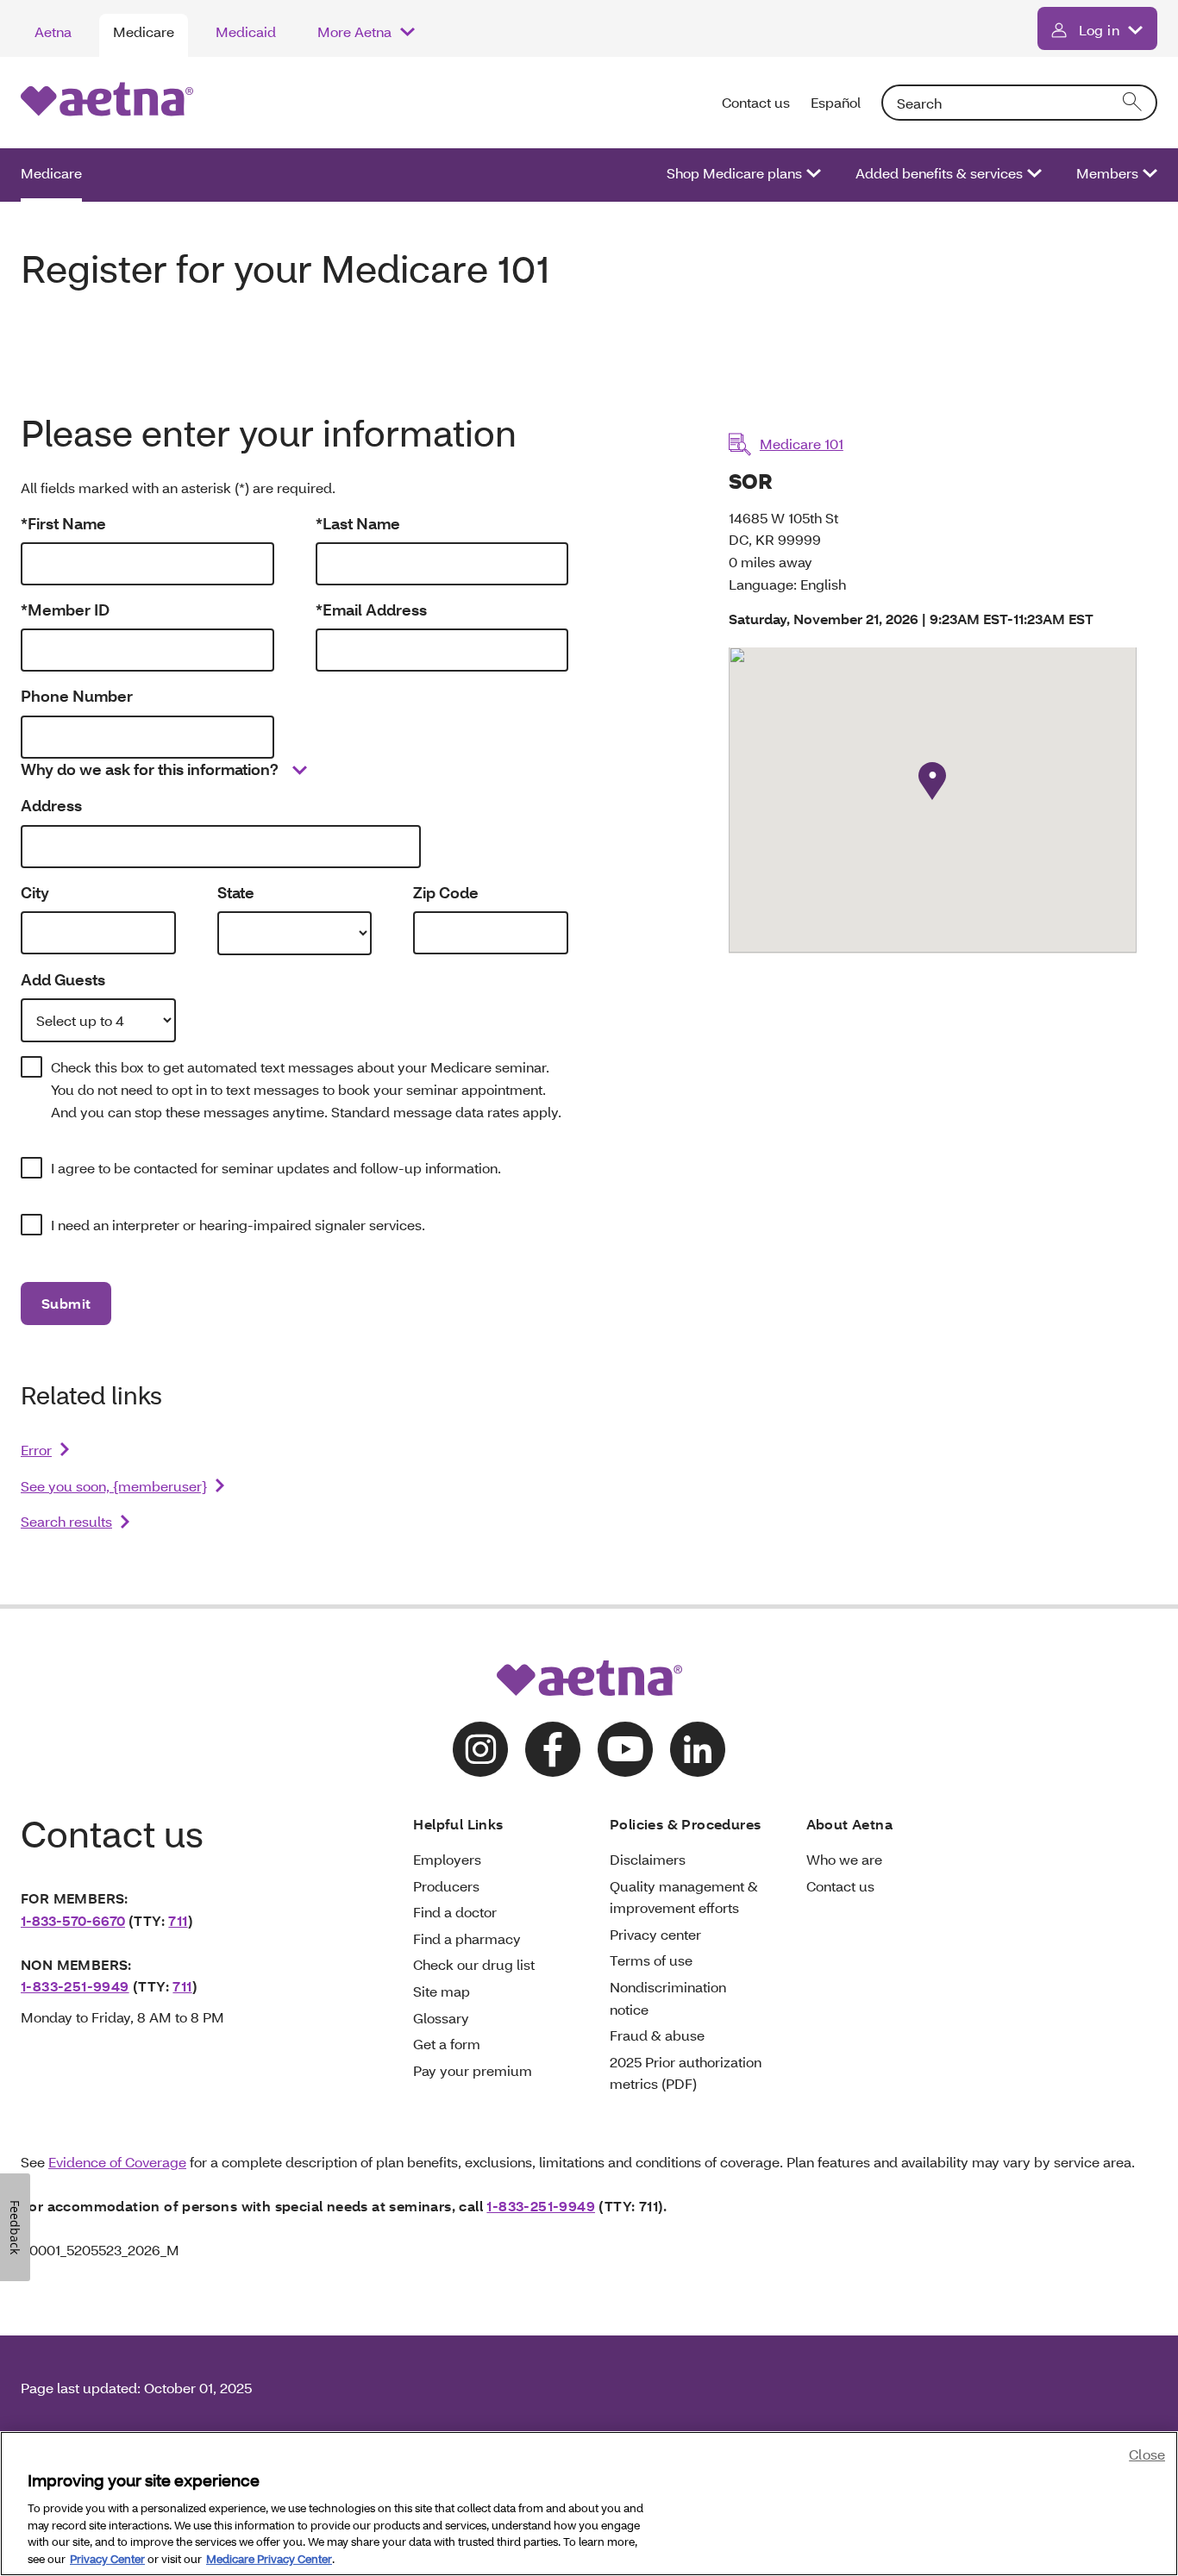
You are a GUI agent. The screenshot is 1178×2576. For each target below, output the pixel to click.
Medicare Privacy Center (269, 2558)
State (236, 893)
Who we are (844, 1859)
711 (178, 1920)
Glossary (441, 2018)
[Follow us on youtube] (625, 1749)
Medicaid (246, 31)
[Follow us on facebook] (553, 1749)
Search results (66, 1521)
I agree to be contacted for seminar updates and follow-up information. (276, 1168)
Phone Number (77, 696)
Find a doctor (455, 1912)
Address (51, 806)
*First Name (63, 524)
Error (36, 1450)
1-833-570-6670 (73, 1920)
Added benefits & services (939, 173)
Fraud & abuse (657, 2035)
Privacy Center (107, 2558)
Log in (1099, 30)
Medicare (144, 31)
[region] (589, 2504)
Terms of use (651, 1960)
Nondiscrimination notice (668, 1998)
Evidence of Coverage (117, 2162)
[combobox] (1019, 103)
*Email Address (371, 610)
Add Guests (63, 980)
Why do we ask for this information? (150, 769)
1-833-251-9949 (75, 1986)
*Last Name (358, 524)
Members (1107, 173)
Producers (446, 1886)
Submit (66, 1303)
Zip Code (446, 893)
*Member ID (65, 610)
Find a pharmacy (467, 1938)
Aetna (53, 31)
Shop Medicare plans (734, 173)
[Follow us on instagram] (480, 1749)
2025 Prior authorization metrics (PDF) (686, 2073)
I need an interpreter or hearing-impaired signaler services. (238, 1225)
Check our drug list (474, 1964)
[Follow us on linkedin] (698, 1749)
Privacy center (655, 1934)
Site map (442, 1991)
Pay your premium (473, 2070)
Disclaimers (648, 1859)
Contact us (756, 102)
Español (836, 102)
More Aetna (354, 31)
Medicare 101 (802, 444)
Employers (447, 1859)
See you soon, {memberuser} (114, 1486)
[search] (1133, 103)
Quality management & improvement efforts (684, 1897)
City (35, 893)
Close (1147, 2454)
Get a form (447, 2044)
